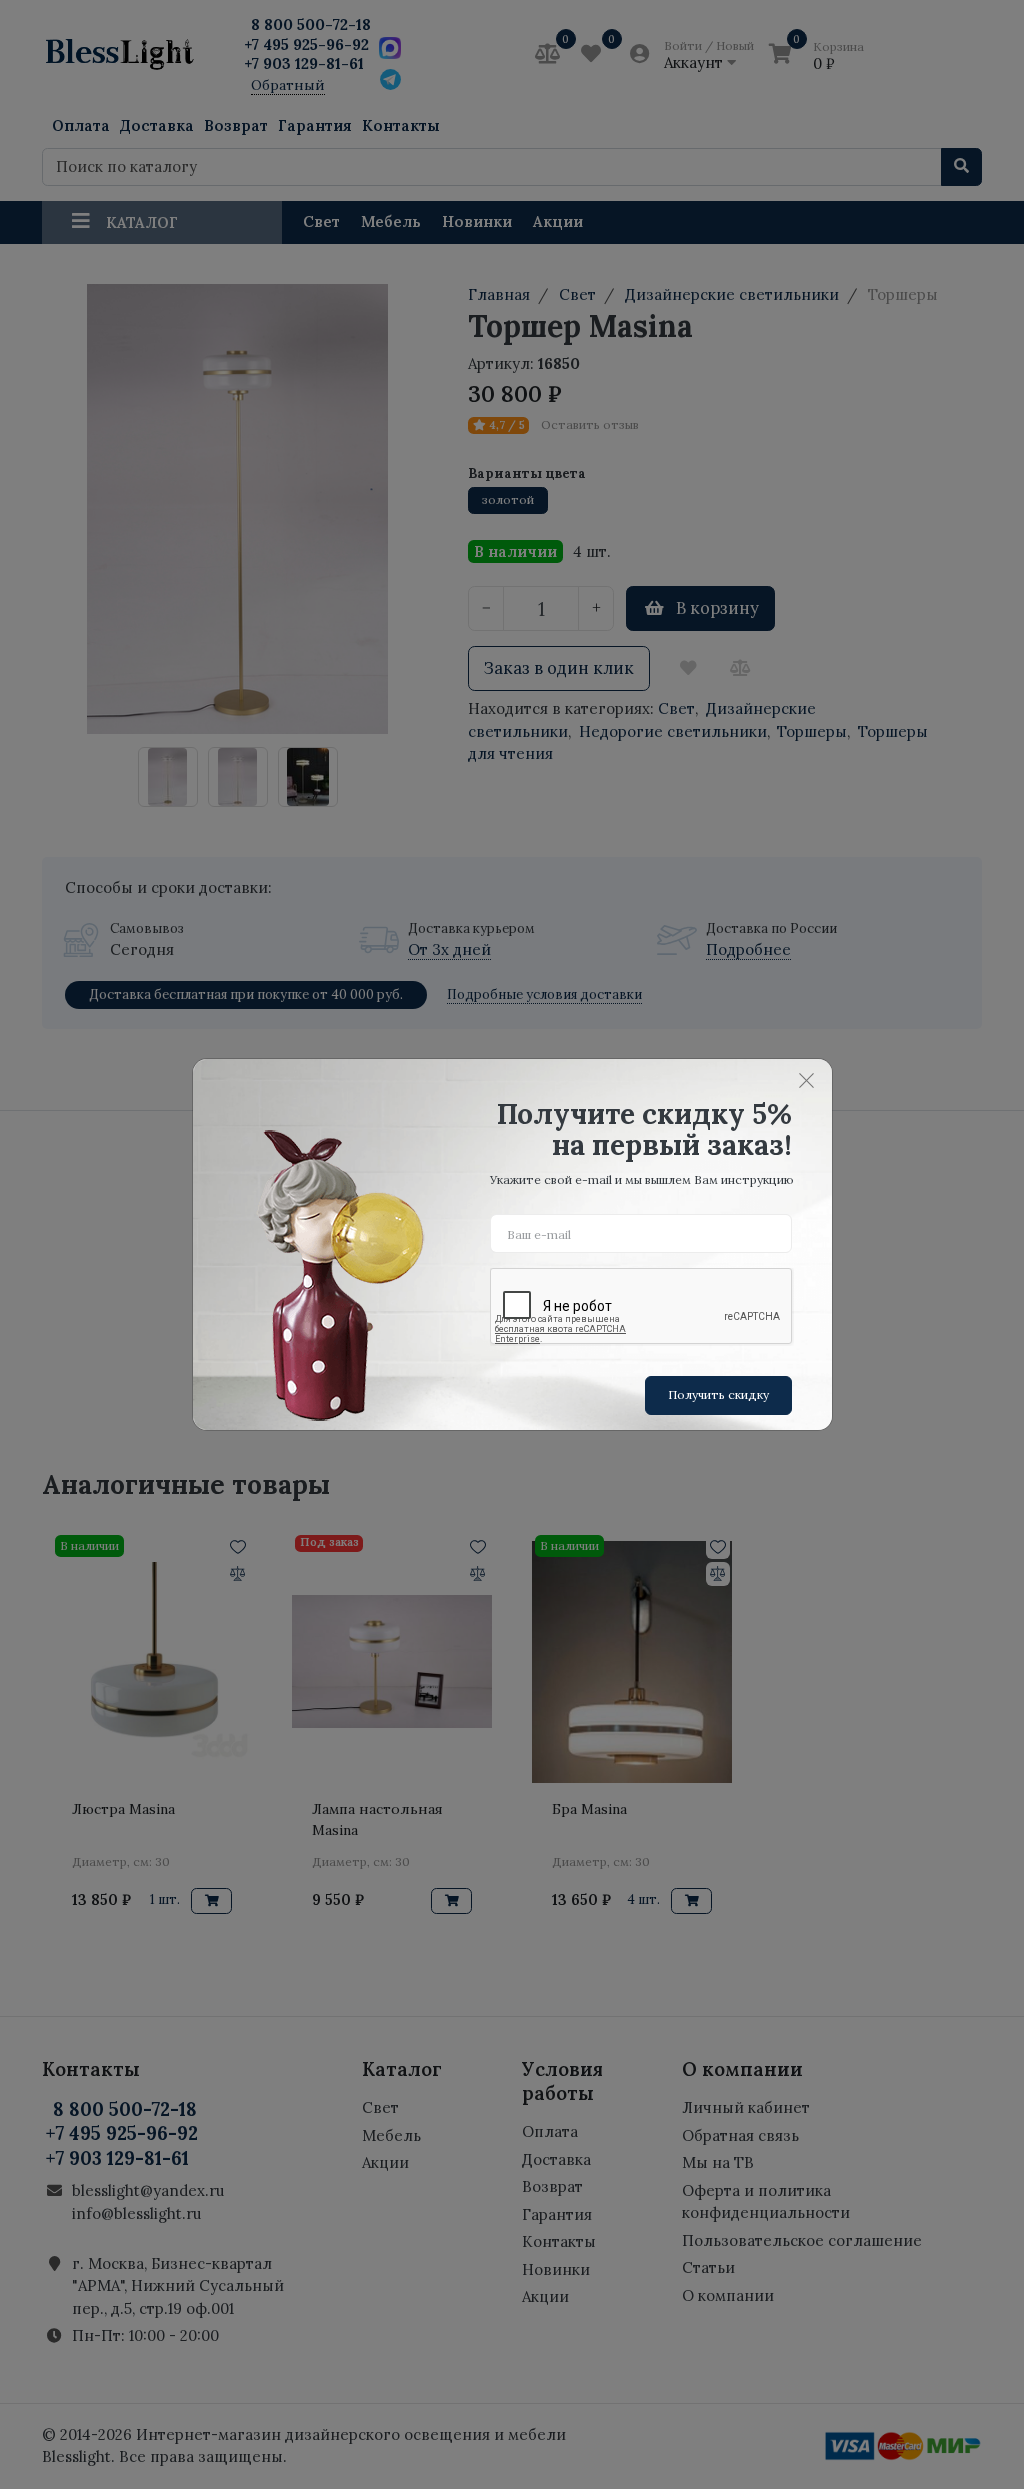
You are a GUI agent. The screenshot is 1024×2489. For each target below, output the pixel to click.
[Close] (807, 1080)
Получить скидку (718, 1394)
